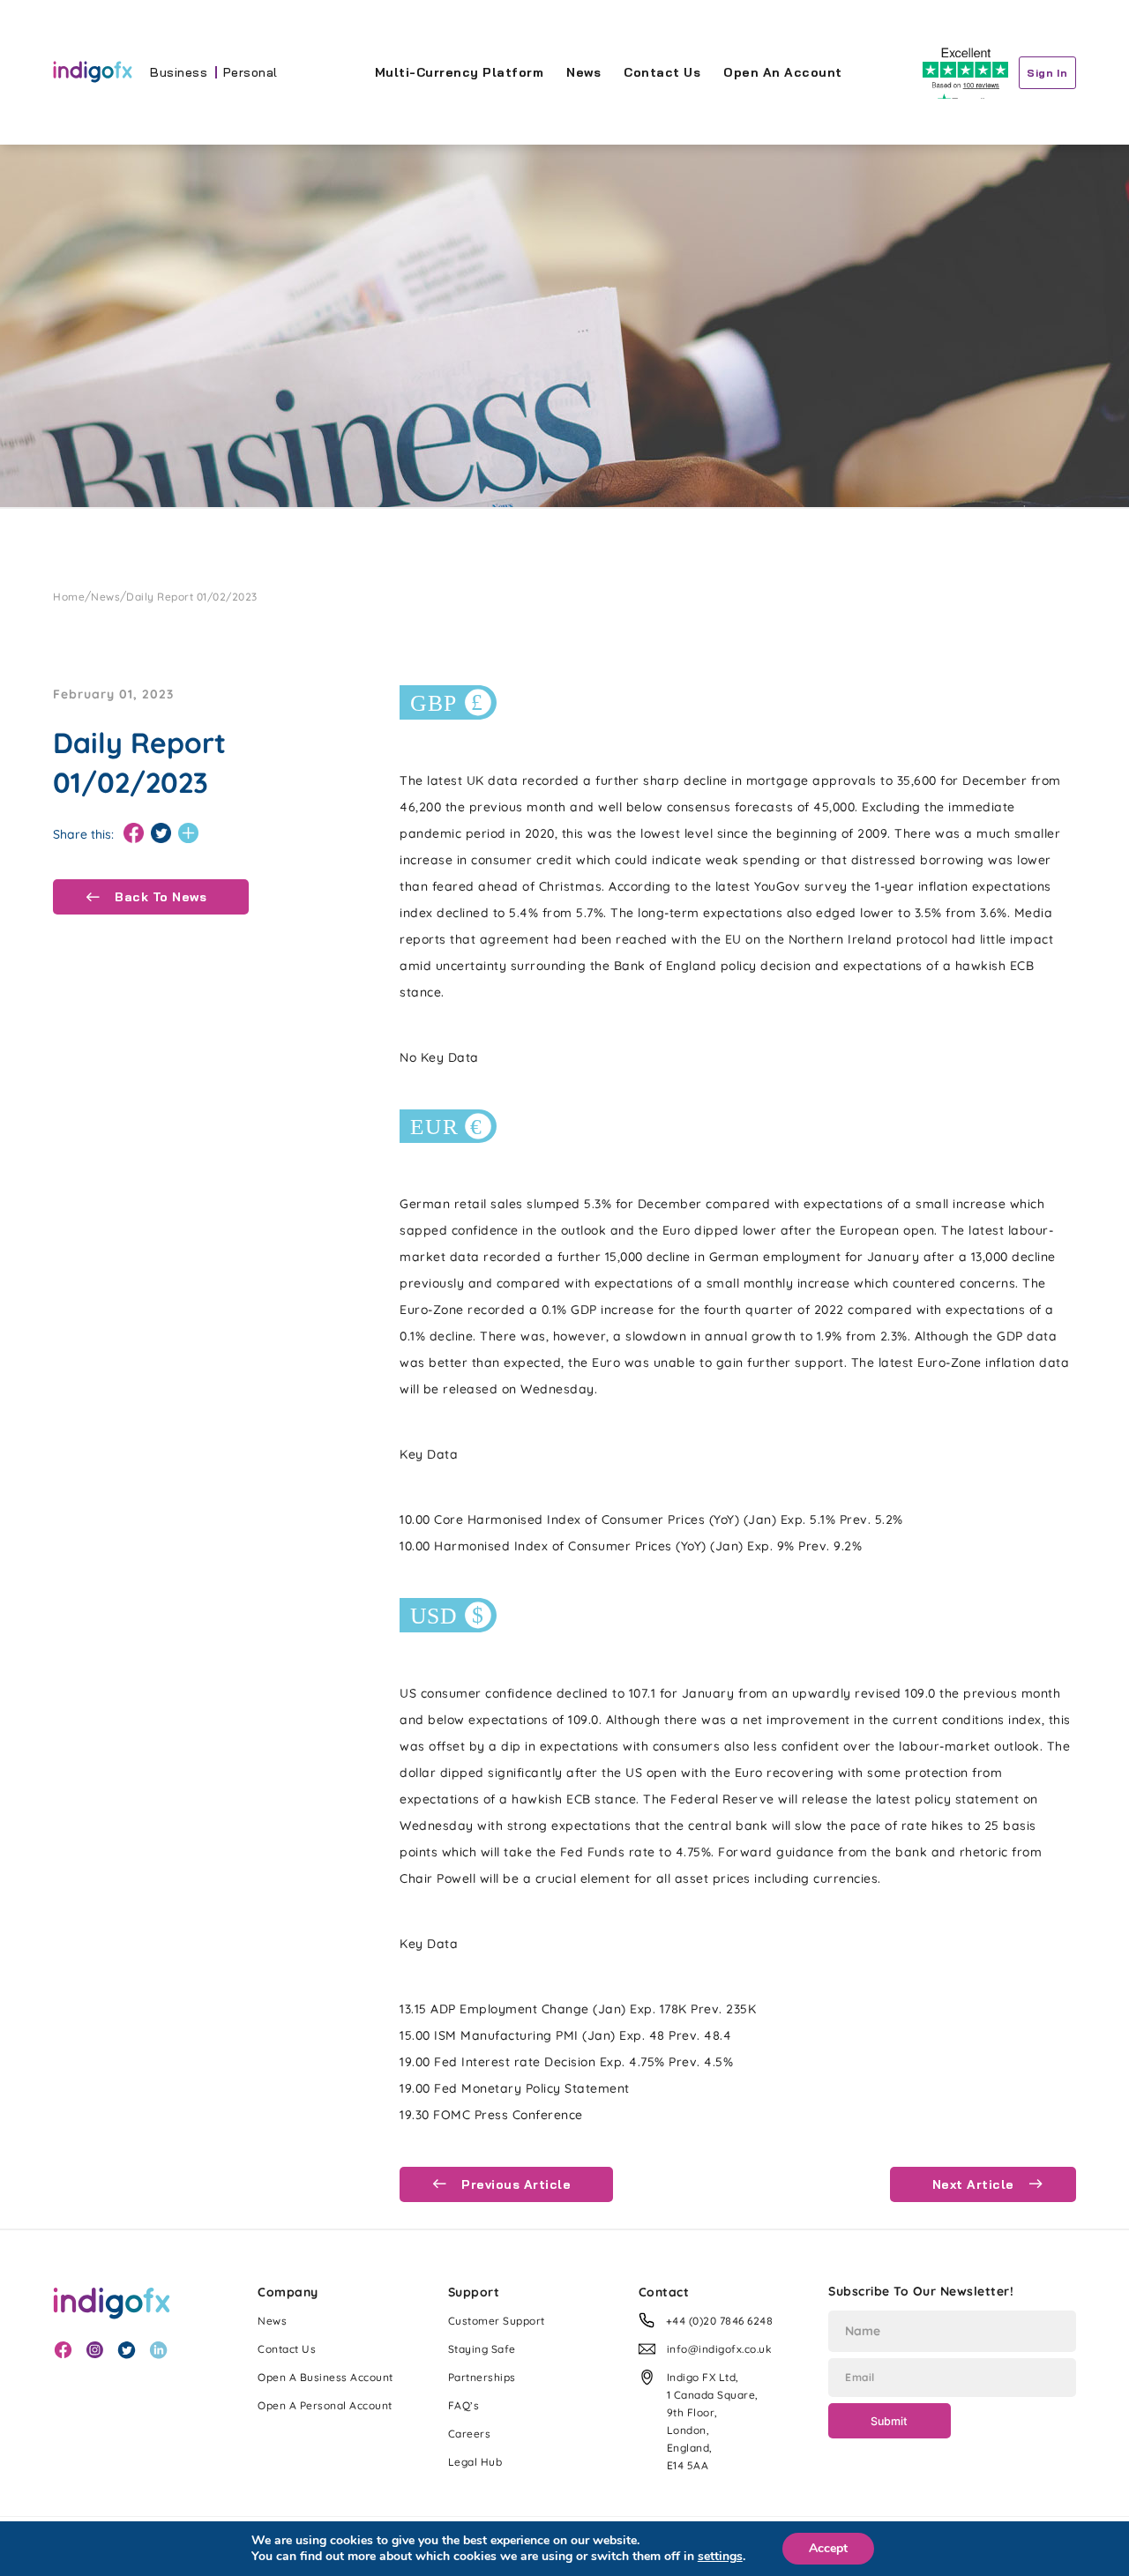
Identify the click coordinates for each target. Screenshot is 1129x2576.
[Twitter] (161, 834)
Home (69, 597)
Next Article (976, 2184)
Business (179, 72)
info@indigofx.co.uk (720, 2349)
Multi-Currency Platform (460, 72)
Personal (250, 72)
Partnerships (482, 2377)
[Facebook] (134, 834)
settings (720, 2557)
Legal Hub (475, 2462)
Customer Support (497, 2321)
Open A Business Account (325, 2377)
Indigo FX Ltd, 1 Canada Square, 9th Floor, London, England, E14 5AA (713, 2421)
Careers (470, 2434)
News (583, 72)
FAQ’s (464, 2405)
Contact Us (662, 72)
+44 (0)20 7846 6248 (720, 2321)
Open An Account (783, 72)
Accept (828, 2548)
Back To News (159, 897)
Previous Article (515, 2184)
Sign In (1047, 73)
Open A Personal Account (325, 2405)
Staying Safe (482, 2349)
